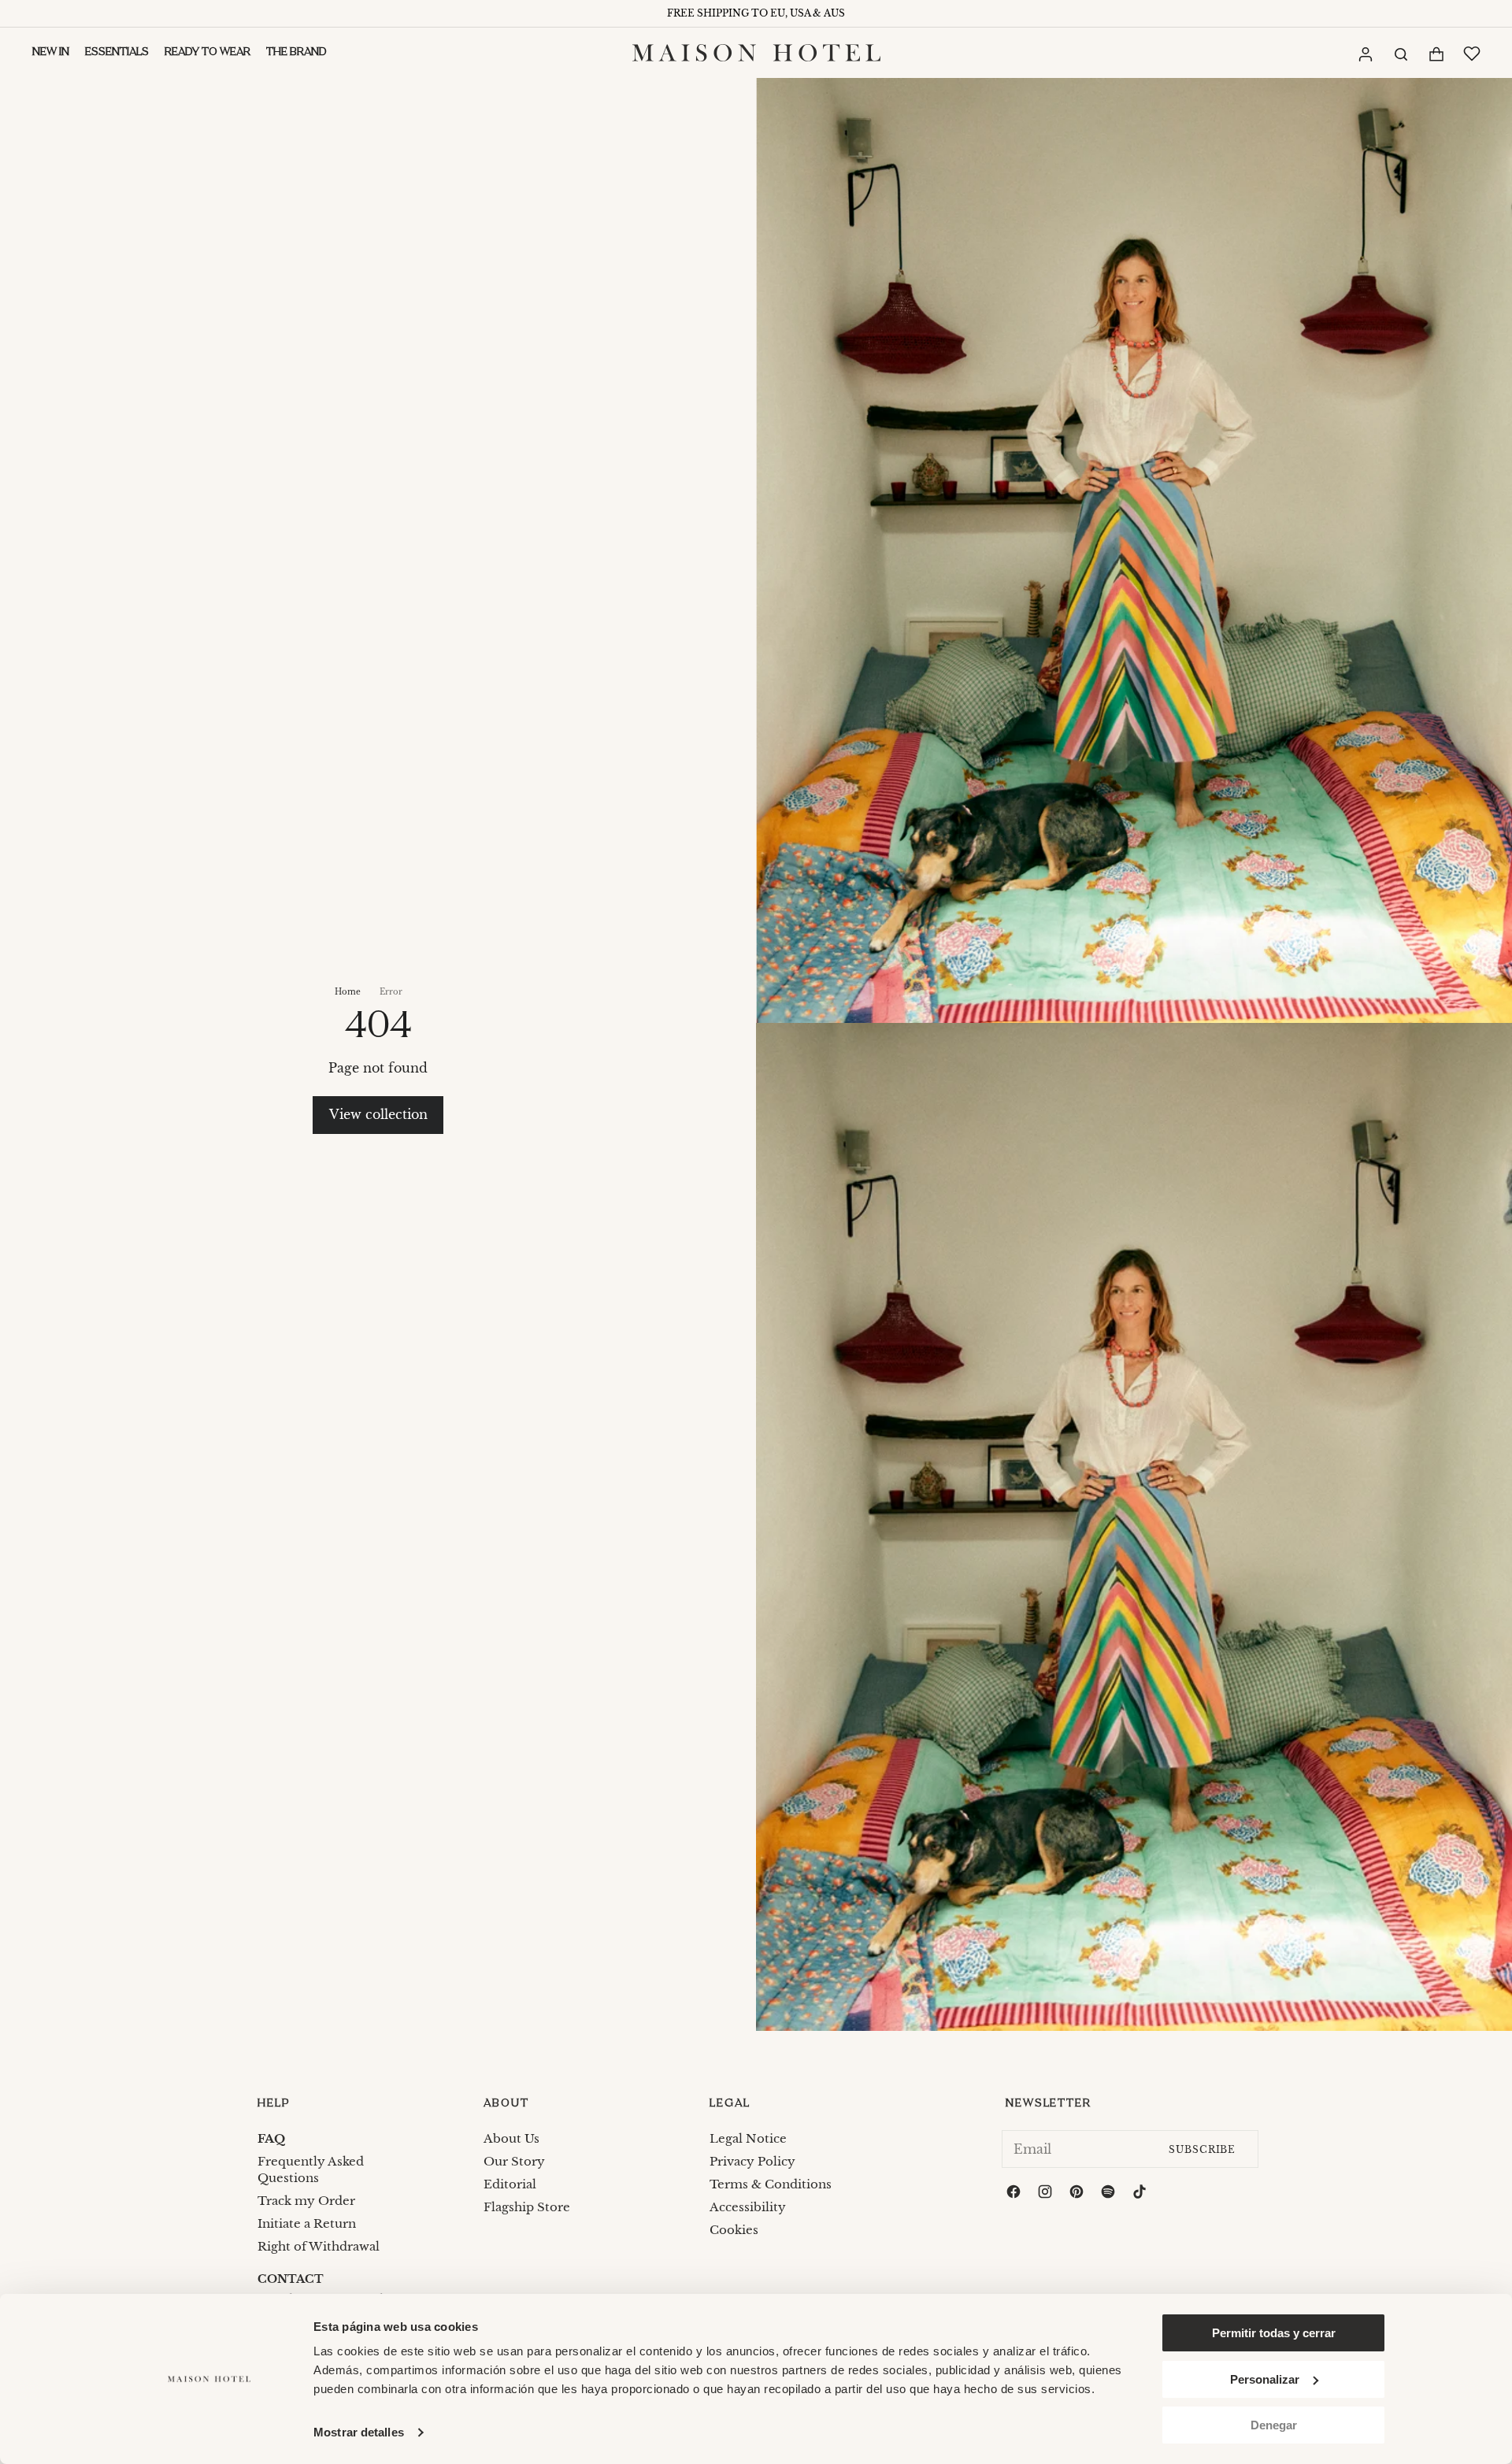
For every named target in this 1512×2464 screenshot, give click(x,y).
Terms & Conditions (771, 2184)
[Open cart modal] (1436, 54)
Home (348, 992)
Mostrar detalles (359, 2432)
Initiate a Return (307, 2223)
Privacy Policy (752, 2161)
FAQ (271, 2138)
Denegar (1274, 2425)
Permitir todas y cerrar (1274, 2333)
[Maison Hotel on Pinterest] (1078, 2194)
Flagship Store (527, 2207)
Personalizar (1265, 2379)
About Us (511, 2138)
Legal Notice (748, 2138)
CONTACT (291, 2279)
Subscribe (1202, 2149)
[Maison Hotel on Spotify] (1110, 2194)
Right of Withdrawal (319, 2246)
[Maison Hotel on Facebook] (1015, 2194)
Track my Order (306, 2201)
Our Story (514, 2161)
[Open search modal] (1400, 53)
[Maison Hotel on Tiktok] (1141, 2194)
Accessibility (748, 2207)
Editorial (510, 2184)
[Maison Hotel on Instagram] (1047, 2194)
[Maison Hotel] (756, 53)
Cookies (734, 2230)
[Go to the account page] (1365, 54)
